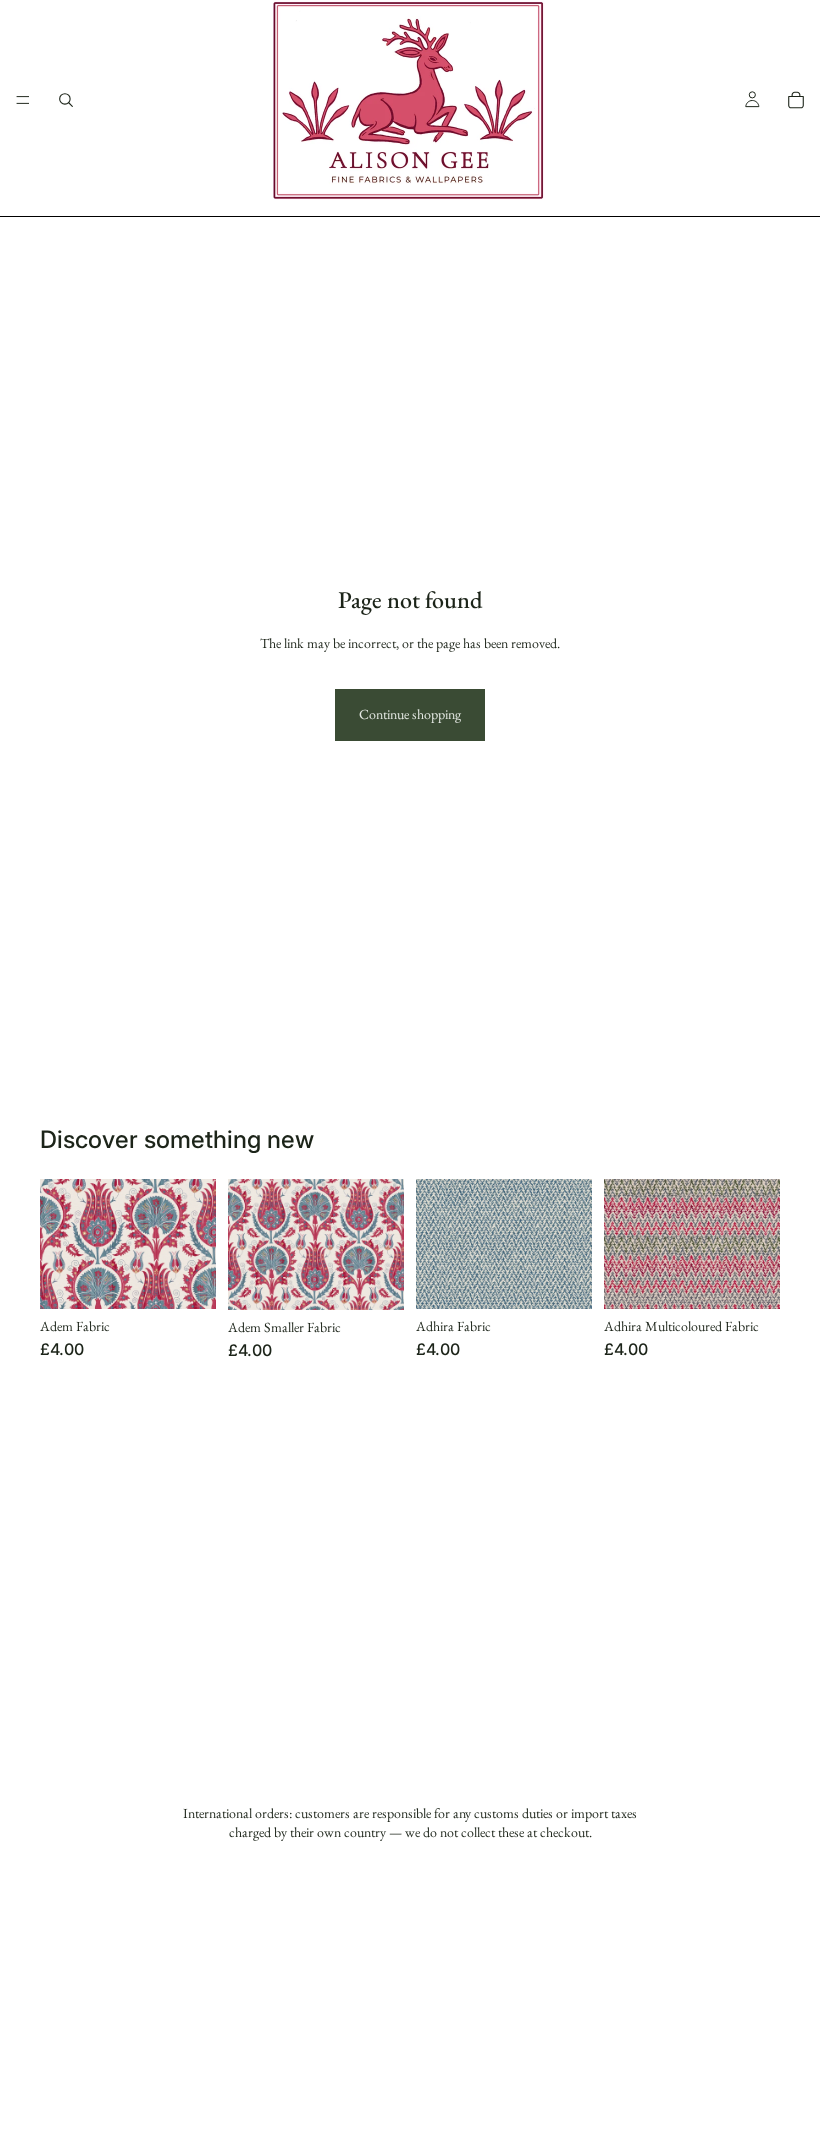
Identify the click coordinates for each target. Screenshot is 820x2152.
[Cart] (796, 100)
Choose (202, 1278)
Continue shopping (410, 714)
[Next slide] (570, 1244)
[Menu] (23, 100)
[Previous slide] (438, 1244)
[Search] (66, 100)
